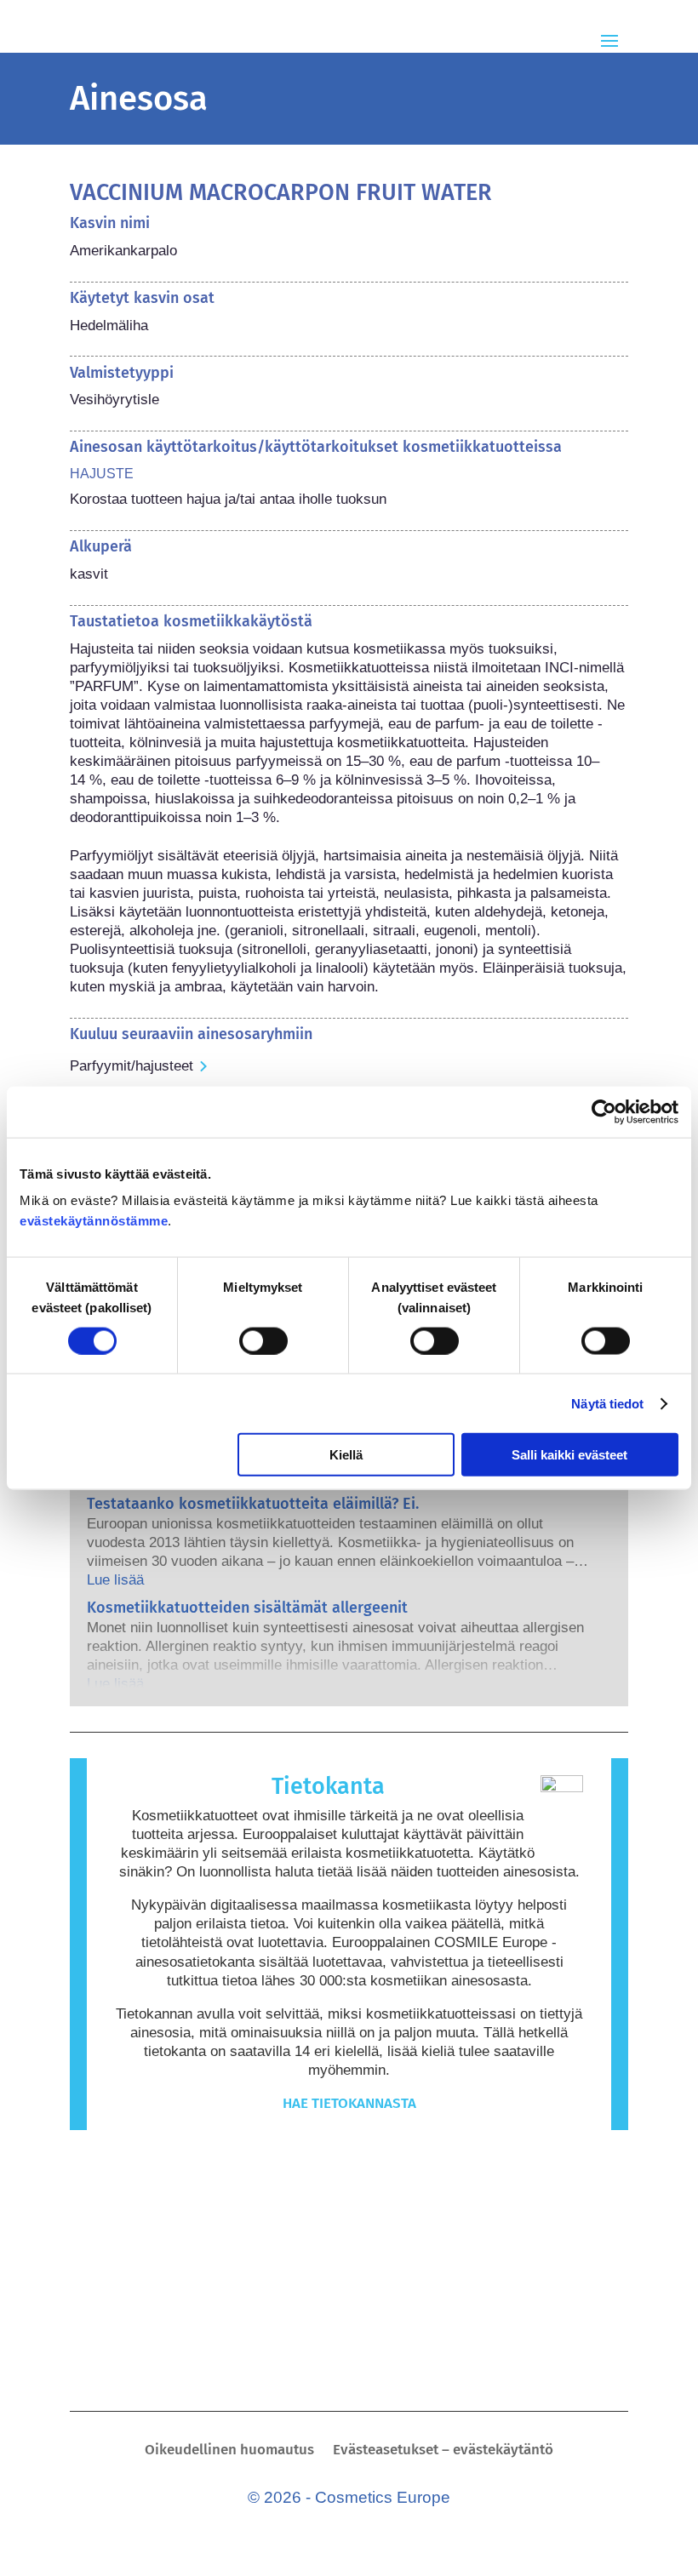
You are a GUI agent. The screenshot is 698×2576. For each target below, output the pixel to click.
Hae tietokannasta (349, 2103)
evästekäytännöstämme (94, 1221)
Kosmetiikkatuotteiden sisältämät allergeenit (247, 1608)
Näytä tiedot (607, 1403)
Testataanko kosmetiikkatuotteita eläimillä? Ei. (253, 1504)
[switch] (263, 1340)
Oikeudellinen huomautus (229, 2451)
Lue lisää (115, 1580)
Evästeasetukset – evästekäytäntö (443, 2451)
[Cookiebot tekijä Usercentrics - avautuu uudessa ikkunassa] (604, 1111)
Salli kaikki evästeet (569, 1455)
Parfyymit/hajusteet (132, 1066)
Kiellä (346, 1455)
